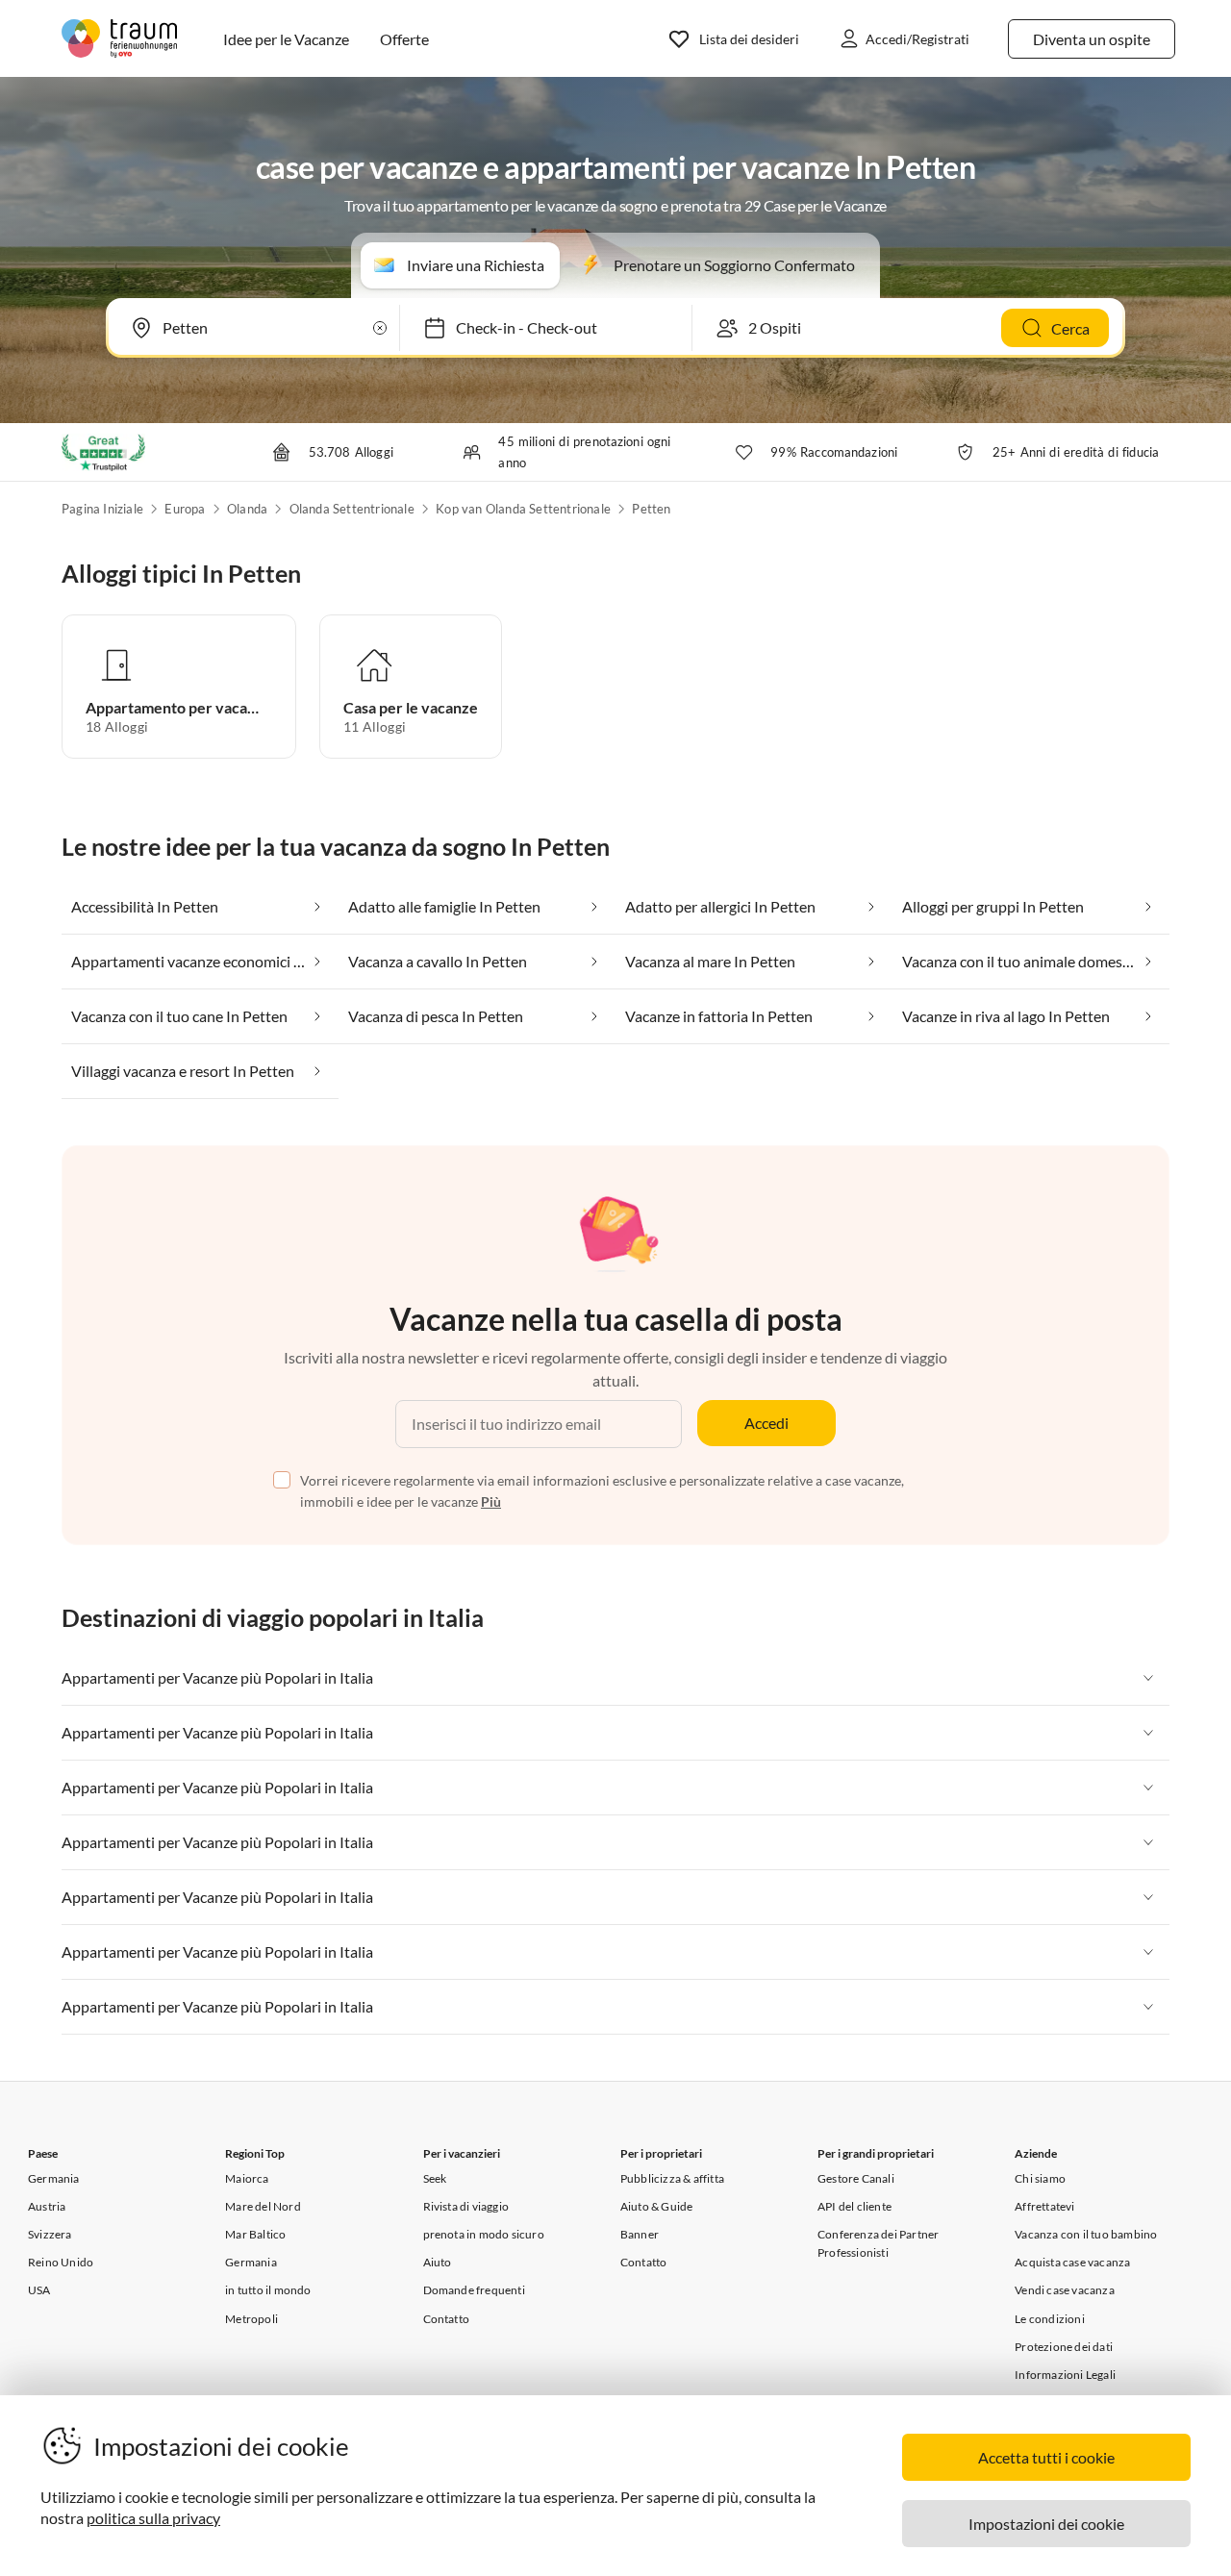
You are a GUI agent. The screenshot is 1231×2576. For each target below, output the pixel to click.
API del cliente (854, 2206)
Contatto (447, 2319)
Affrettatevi (1044, 2206)
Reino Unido (61, 2262)
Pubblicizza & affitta (672, 2178)
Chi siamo (1040, 2178)
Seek (435, 2178)
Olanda (247, 509)
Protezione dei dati (1064, 2347)
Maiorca (247, 2178)
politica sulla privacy (153, 2518)
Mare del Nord (263, 2206)
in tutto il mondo (268, 2290)
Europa (185, 509)
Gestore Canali (856, 2178)
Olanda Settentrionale (352, 509)
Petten (651, 509)
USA (39, 2290)
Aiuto (438, 2262)
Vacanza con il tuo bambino (1086, 2234)
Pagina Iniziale (102, 509)
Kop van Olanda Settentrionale (523, 509)
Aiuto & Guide (657, 2206)
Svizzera (50, 2234)
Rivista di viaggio (466, 2206)
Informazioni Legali (1065, 2375)
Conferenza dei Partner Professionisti (878, 2243)
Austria (47, 2206)
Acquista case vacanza (1072, 2262)
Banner (640, 2234)
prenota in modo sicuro (484, 2234)
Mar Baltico (255, 2234)
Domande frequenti (474, 2290)
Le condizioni (1050, 2319)
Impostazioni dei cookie (1046, 2524)
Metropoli (251, 2319)
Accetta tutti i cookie (1046, 2457)
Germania (54, 2178)
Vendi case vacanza (1065, 2290)
